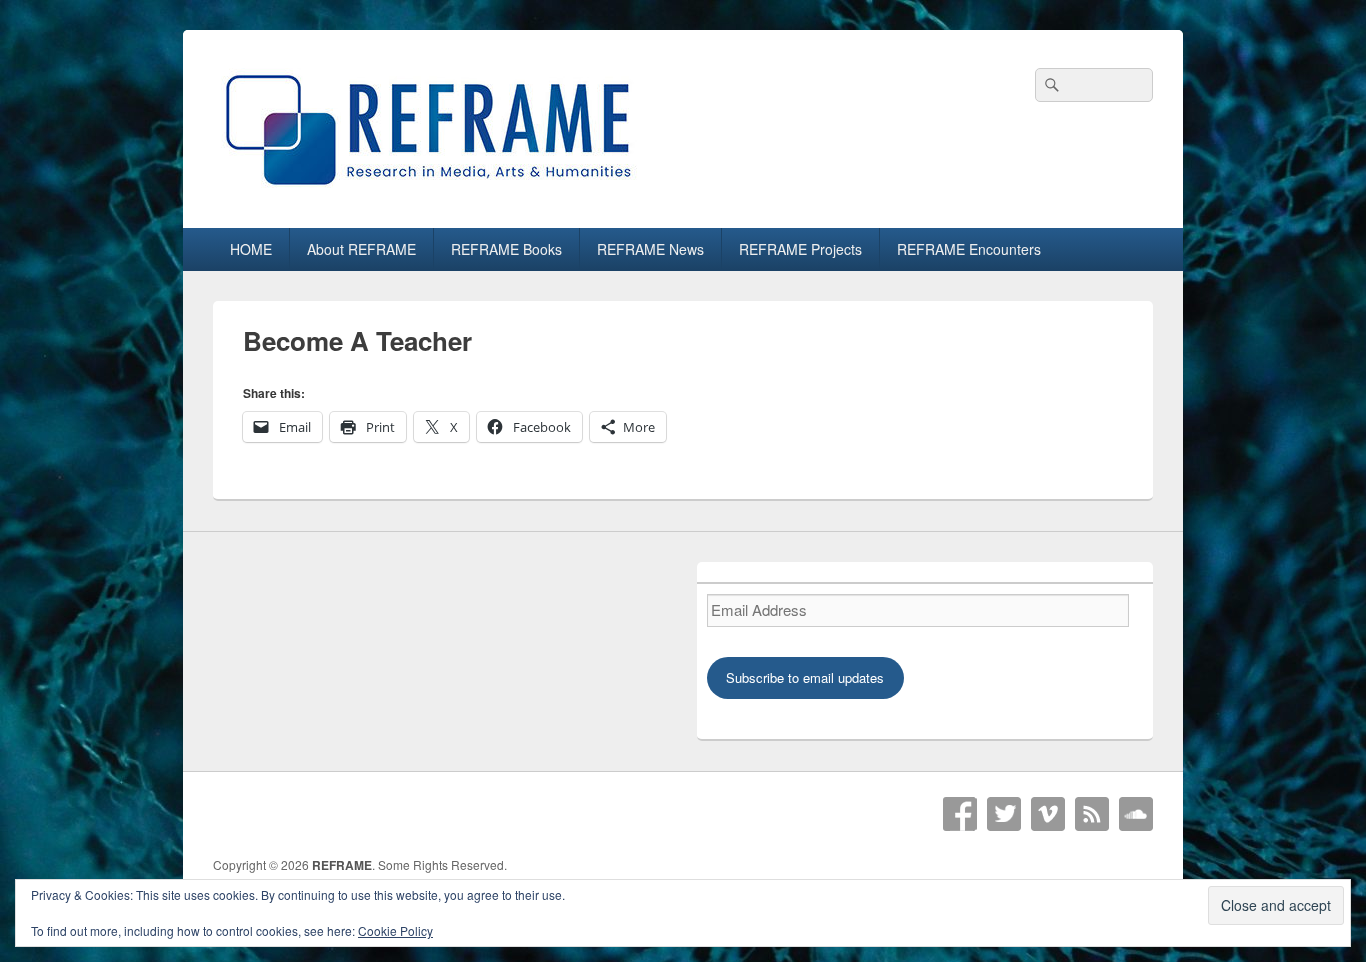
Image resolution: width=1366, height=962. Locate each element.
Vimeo (1048, 814)
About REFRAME (361, 249)
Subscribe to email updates (805, 677)
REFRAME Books (506, 249)
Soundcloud (1136, 814)
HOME (251, 249)
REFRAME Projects (800, 249)
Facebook (960, 814)
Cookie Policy (395, 930)
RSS (1092, 814)
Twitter (1004, 814)
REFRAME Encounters (969, 249)
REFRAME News (650, 249)
